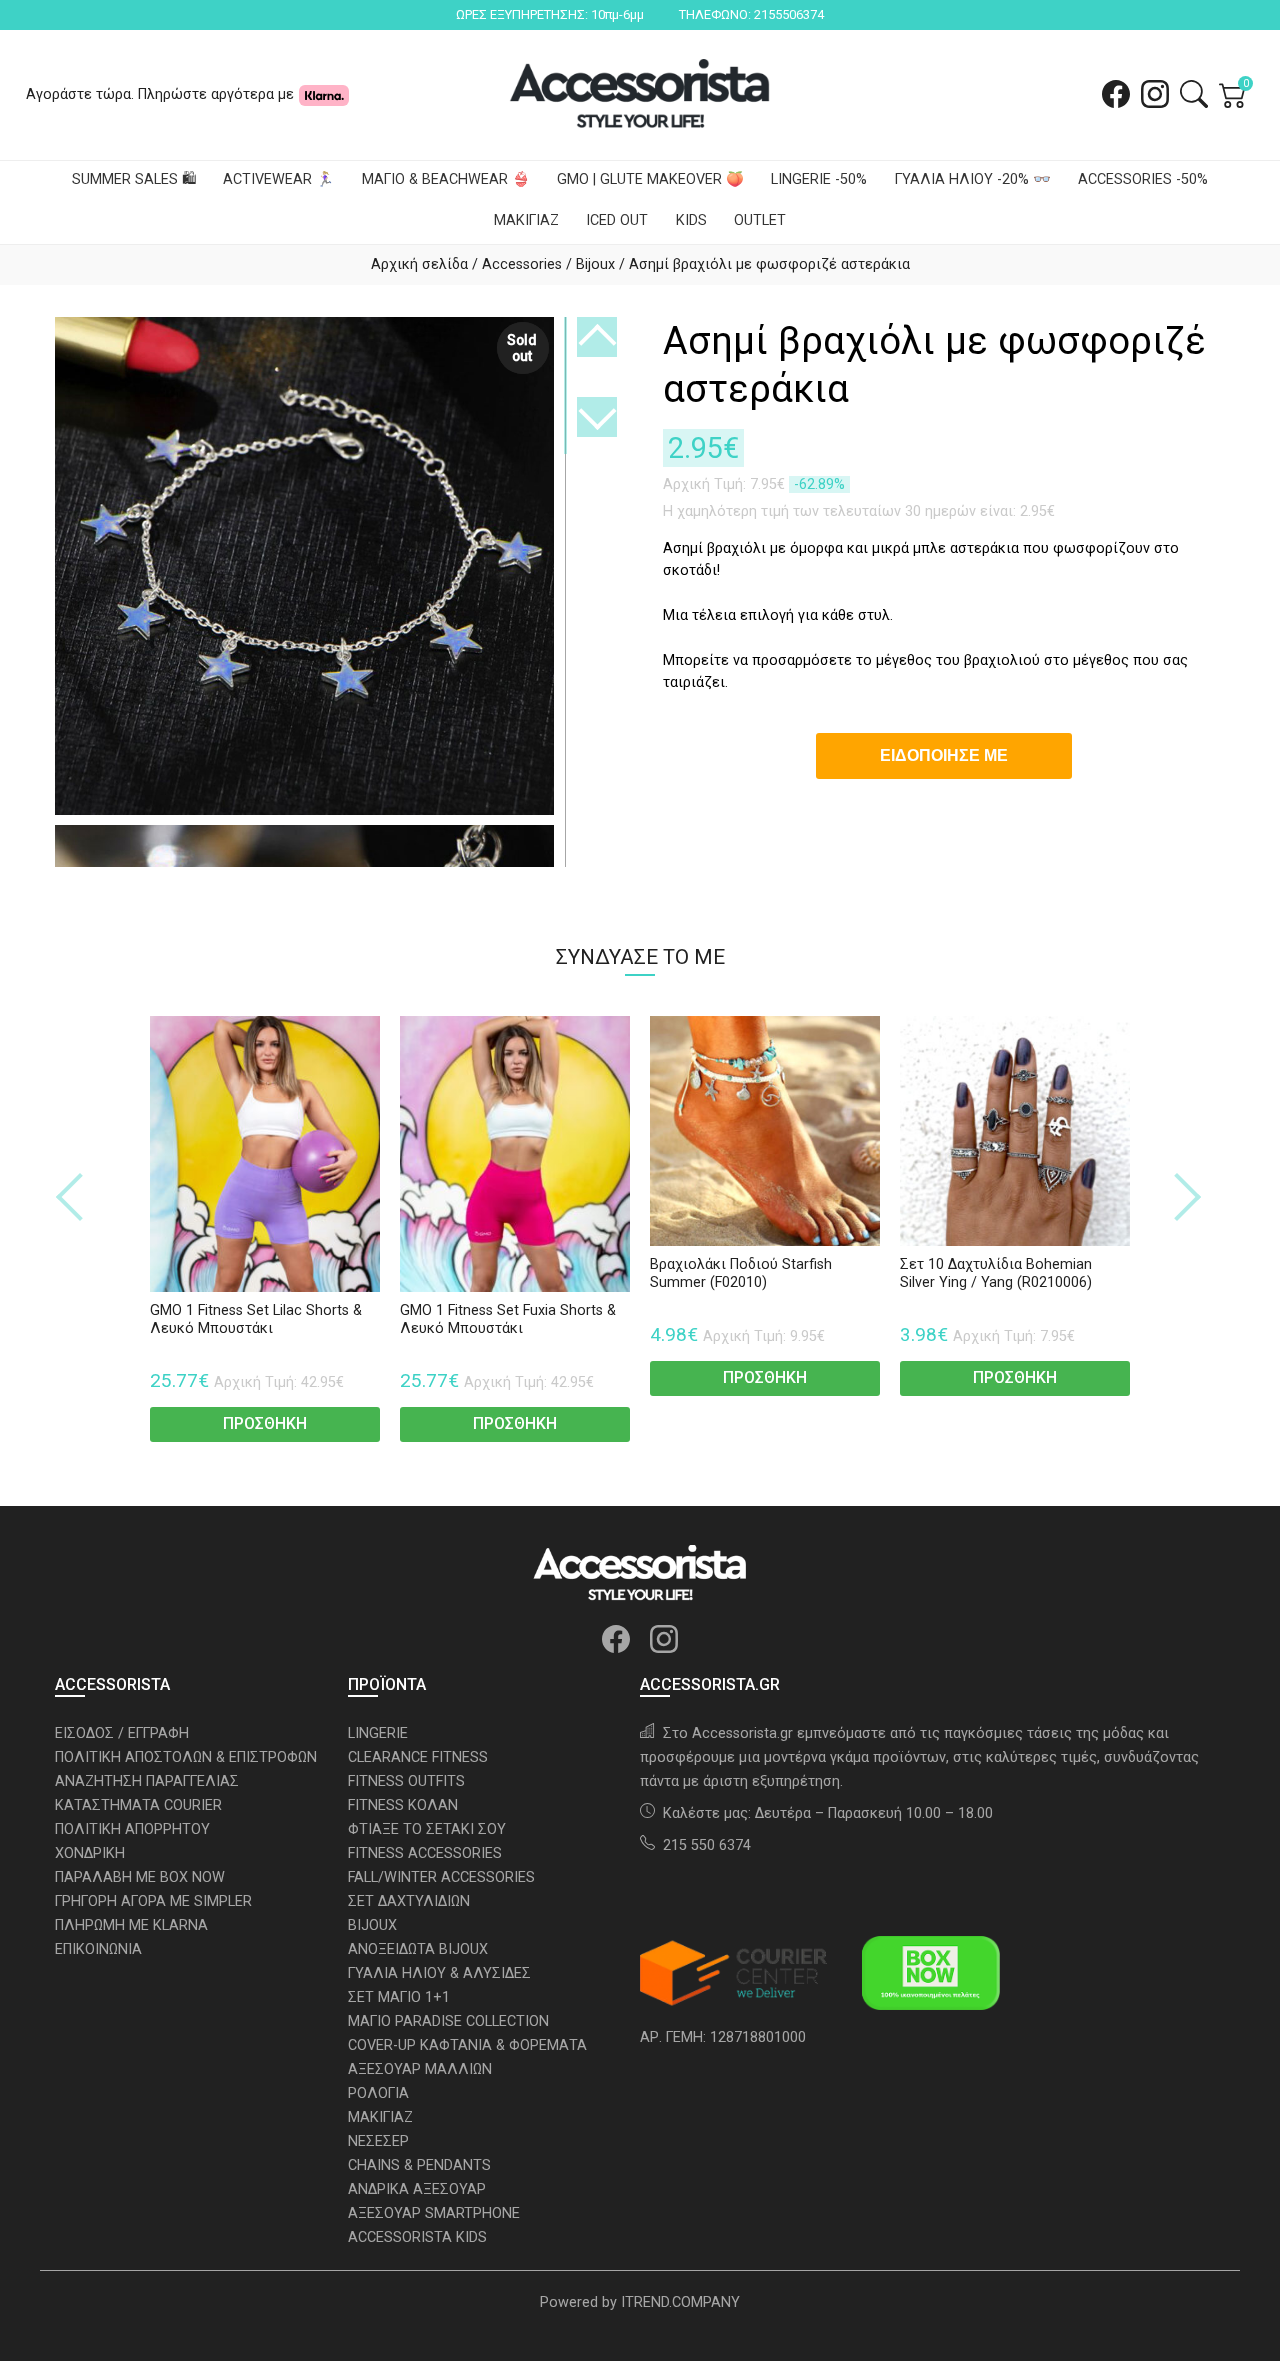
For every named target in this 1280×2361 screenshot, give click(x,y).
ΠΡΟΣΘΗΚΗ (265, 1423)
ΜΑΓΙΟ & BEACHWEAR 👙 (446, 179)
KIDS (691, 220)
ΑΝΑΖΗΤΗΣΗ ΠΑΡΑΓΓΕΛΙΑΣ (147, 1781)
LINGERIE (378, 1733)
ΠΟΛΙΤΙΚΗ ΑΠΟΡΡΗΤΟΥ (132, 1829)
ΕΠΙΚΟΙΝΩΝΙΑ (98, 1949)
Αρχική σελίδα (419, 264)
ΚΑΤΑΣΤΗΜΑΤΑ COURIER (138, 1805)
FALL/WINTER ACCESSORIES (441, 1877)
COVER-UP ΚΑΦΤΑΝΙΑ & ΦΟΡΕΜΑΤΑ (467, 2045)
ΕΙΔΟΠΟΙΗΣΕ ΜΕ (944, 755)
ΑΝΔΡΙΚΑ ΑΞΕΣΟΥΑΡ (417, 2189)
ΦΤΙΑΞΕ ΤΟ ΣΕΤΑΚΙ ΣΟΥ (427, 1829)
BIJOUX (372, 1925)
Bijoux (595, 264)
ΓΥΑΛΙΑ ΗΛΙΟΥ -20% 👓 (973, 179)
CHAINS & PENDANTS (419, 2165)
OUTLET (760, 220)
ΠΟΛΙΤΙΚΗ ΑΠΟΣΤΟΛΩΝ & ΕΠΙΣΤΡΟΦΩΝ (186, 1757)
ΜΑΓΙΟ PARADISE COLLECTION (448, 2021)
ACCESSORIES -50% (1143, 179)
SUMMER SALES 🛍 (134, 179)
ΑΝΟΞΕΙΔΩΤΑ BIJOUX (418, 1949)
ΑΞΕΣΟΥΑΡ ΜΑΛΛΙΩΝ (420, 2069)
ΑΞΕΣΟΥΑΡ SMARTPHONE (434, 2213)
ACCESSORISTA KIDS (417, 2237)
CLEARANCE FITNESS (418, 1757)
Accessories (522, 264)
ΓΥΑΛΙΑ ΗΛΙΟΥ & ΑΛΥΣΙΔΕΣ (439, 1973)
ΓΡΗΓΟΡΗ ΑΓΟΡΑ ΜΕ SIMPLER (153, 1901)
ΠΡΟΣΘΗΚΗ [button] (765, 1377)
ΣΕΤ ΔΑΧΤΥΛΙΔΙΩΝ (409, 1901)
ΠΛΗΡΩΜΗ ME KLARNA (131, 1925)
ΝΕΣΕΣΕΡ (378, 2141)
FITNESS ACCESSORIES (425, 1853)
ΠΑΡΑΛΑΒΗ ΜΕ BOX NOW (140, 1877)
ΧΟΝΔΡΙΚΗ (90, 1853)
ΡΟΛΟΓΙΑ (378, 2093)
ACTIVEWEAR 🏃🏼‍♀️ (278, 179)
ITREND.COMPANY (680, 2302)
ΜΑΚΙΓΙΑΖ (526, 220)
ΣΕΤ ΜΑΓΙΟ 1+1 (399, 1997)
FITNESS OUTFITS (406, 1781)
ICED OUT (617, 220)
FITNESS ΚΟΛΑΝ (403, 1805)
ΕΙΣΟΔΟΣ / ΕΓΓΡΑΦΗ (122, 1733)
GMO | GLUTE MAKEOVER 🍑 (650, 179)
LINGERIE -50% (819, 179)
